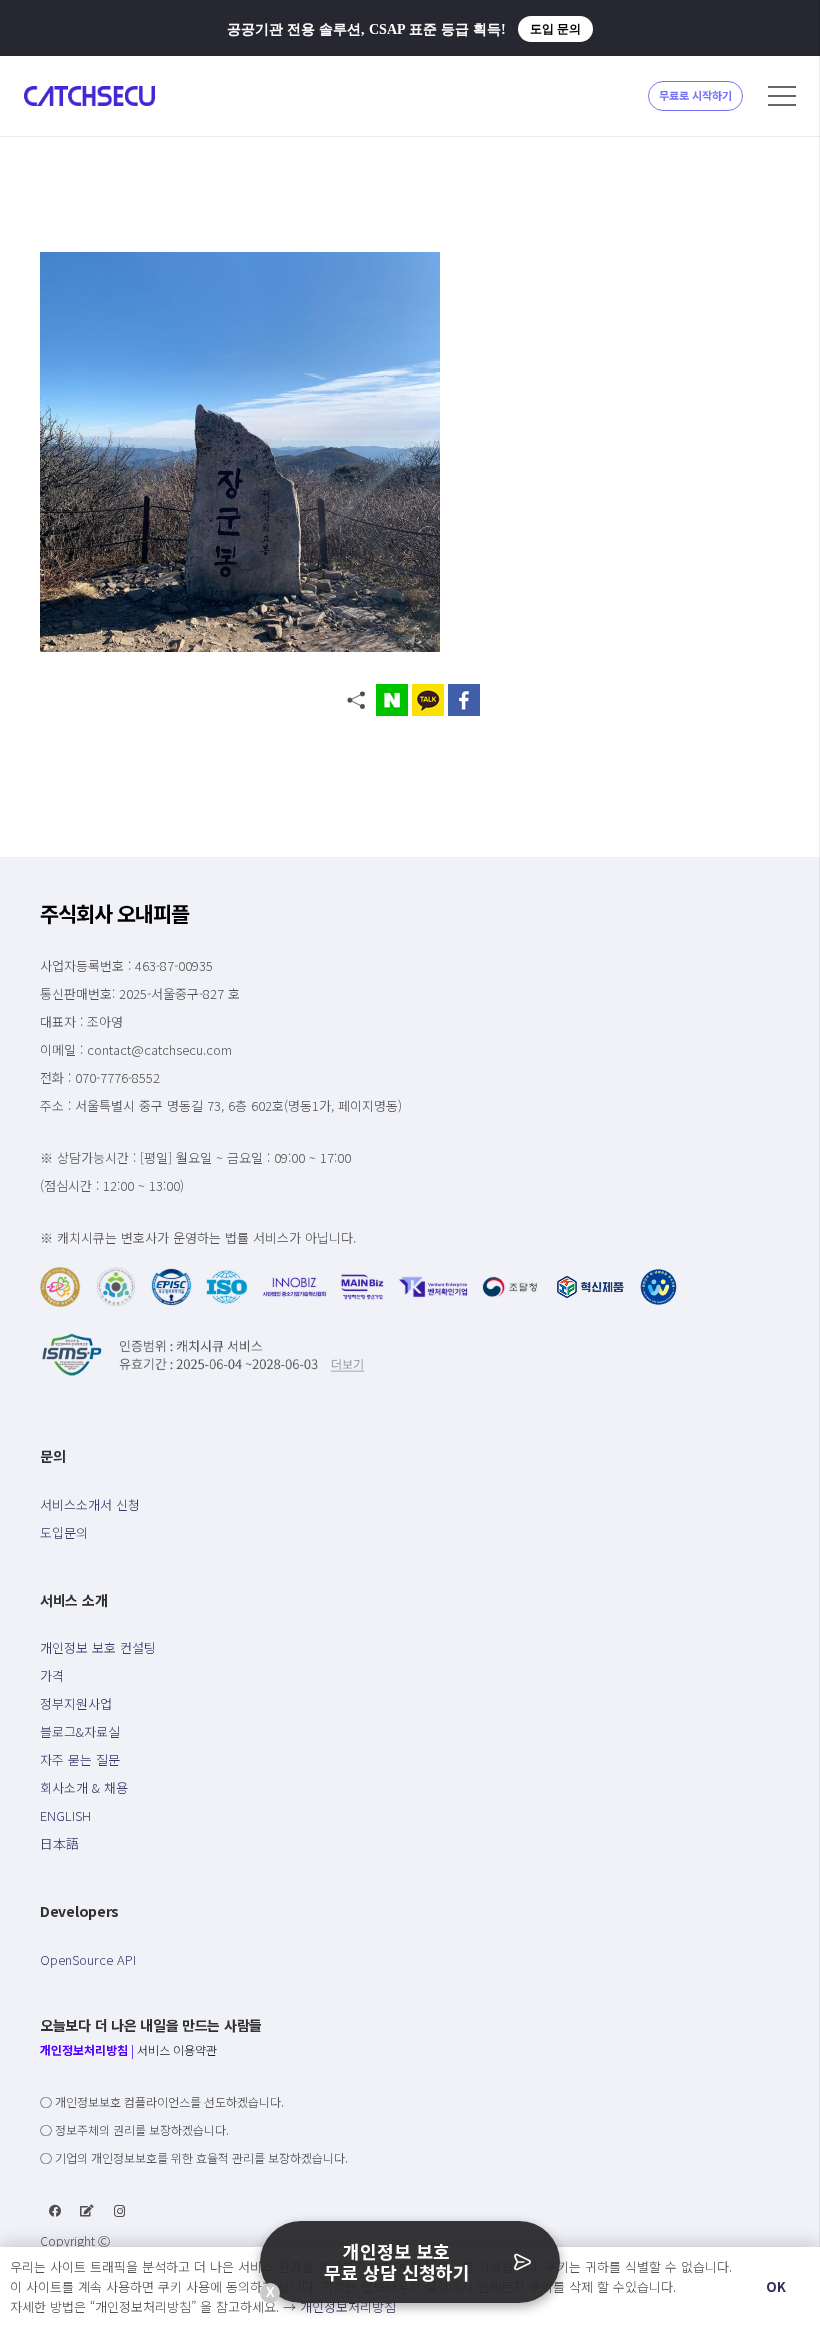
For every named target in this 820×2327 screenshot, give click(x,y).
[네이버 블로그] (87, 2211)
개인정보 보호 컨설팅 (98, 1647)
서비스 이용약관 (177, 2049)
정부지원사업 (76, 1703)
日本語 (59, 1843)
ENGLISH (65, 1815)
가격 (52, 1675)
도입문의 (64, 1532)
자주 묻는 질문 (80, 1759)
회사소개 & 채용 (84, 1787)
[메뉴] (782, 96)
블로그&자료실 (80, 1731)
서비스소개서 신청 (90, 1504)
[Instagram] (120, 2211)
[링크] (89, 96)
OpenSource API (88, 1959)
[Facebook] (55, 2211)
